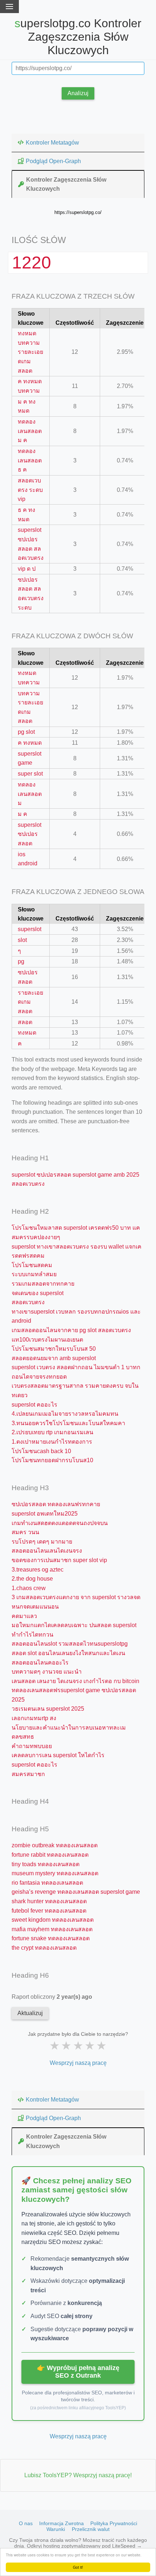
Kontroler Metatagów (52, 143)
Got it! (78, 2567)
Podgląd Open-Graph (53, 161)
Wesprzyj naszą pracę (78, 2063)
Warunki (56, 2529)
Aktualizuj (30, 2013)
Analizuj (78, 93)
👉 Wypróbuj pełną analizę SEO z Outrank (78, 2372)
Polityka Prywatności (114, 2523)
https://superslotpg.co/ (78, 212)
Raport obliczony (52, 1997)
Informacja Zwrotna (61, 2523)
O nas (26, 2523)
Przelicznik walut (91, 2529)
